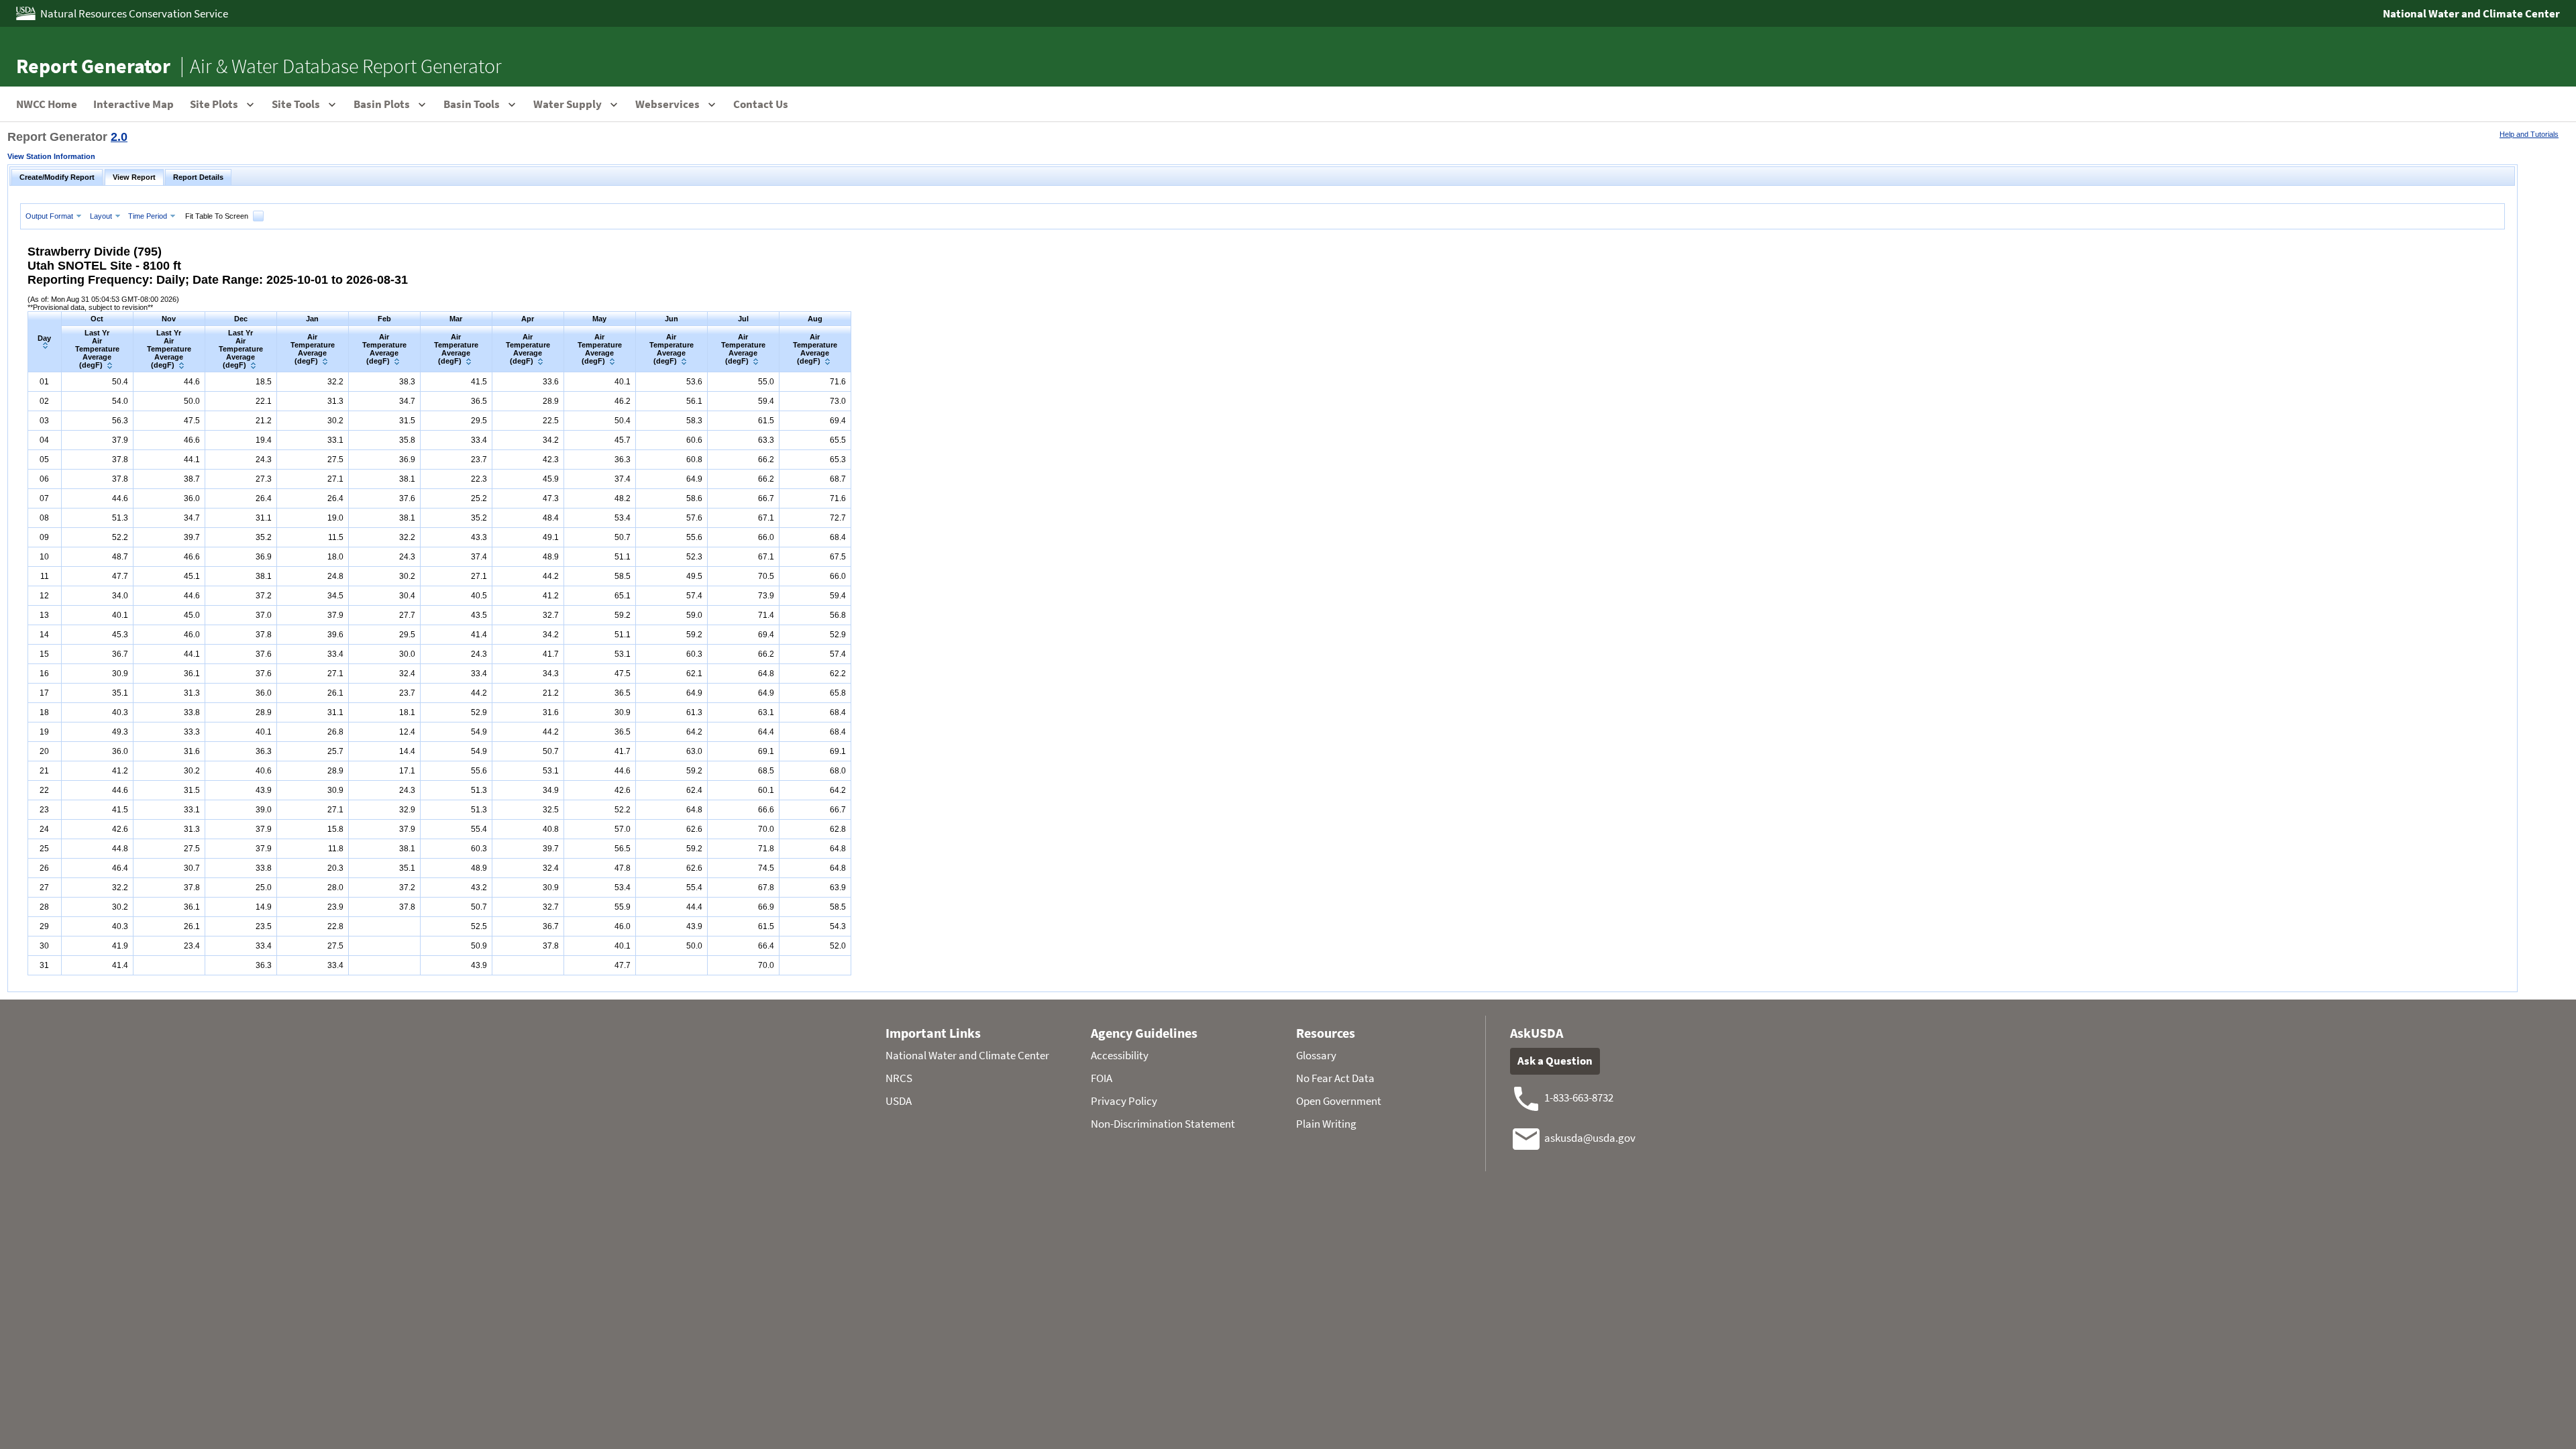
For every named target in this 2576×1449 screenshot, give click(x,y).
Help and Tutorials (2529, 134)
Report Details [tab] (198, 177)
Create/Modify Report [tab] (57, 177)
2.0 (119, 137)
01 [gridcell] (44, 382)
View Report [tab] (134, 177)
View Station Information (51, 156)
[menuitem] (55, 216)
